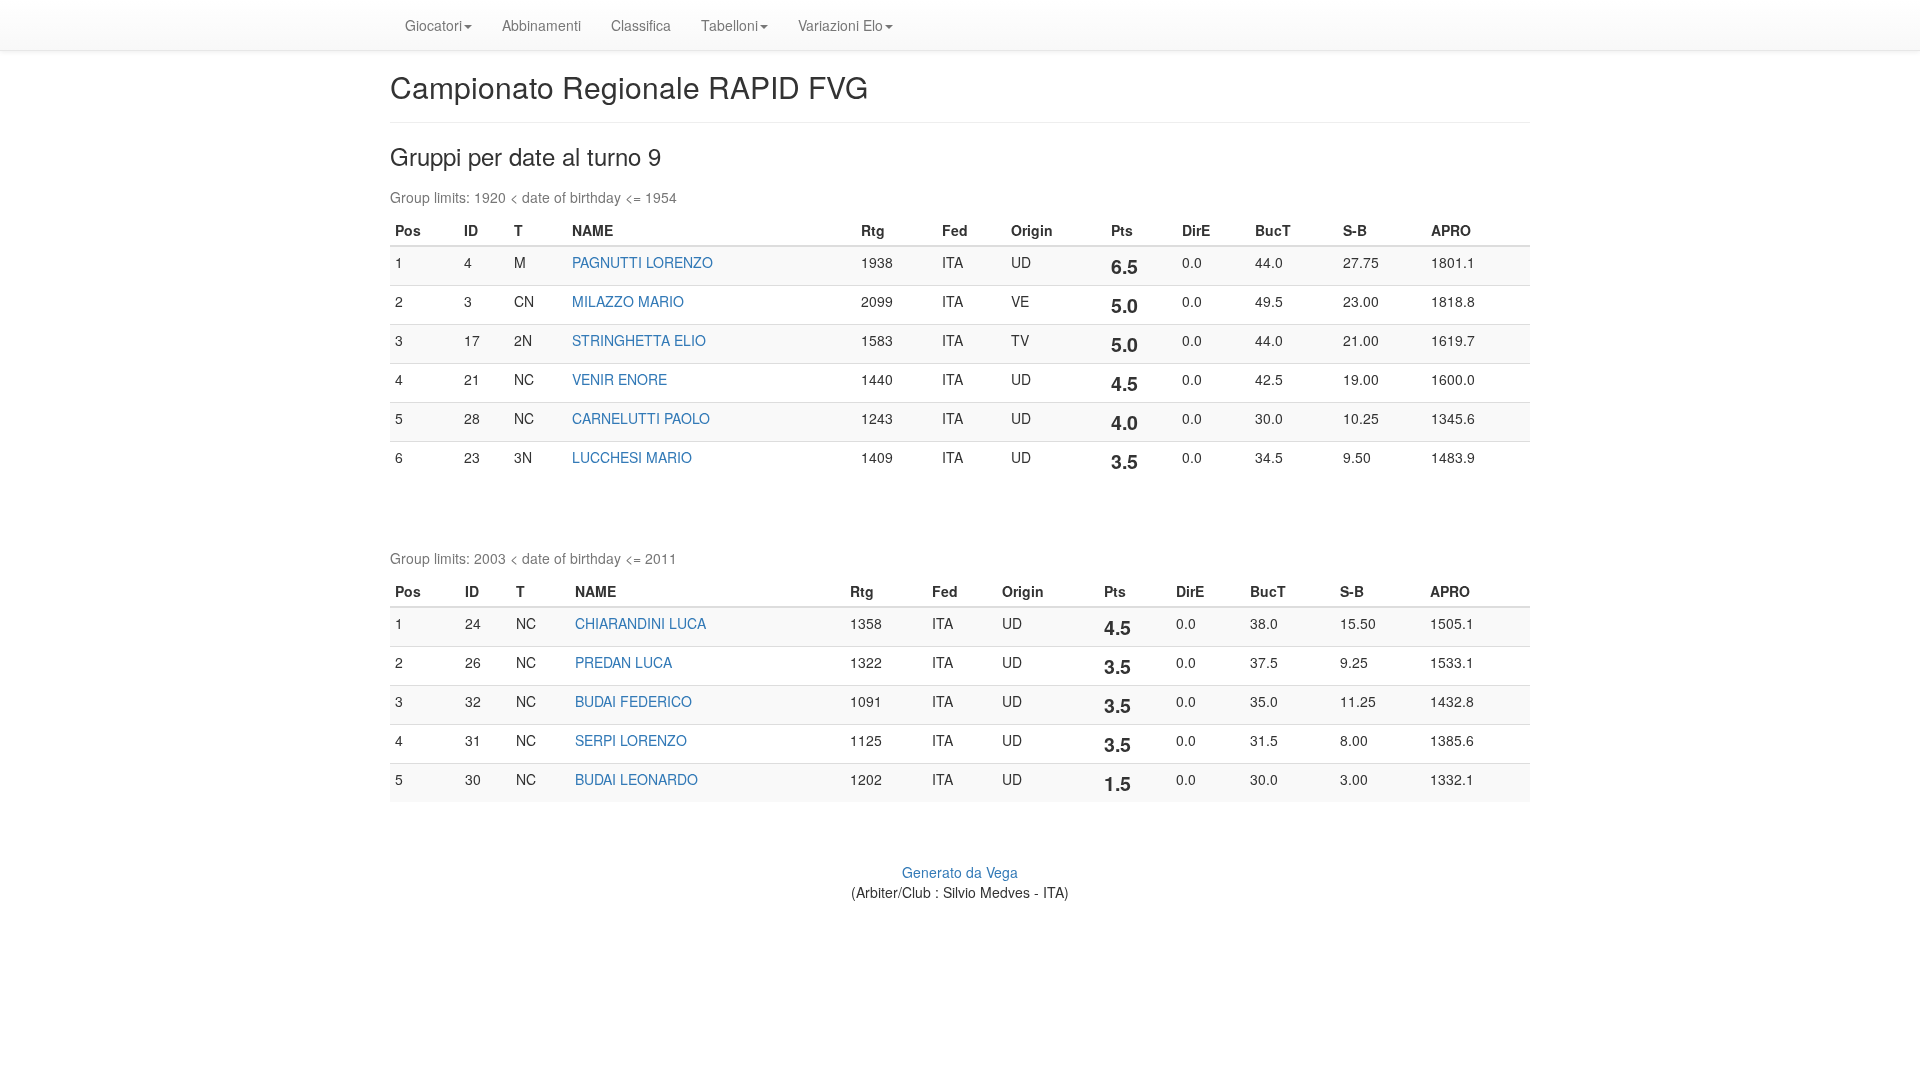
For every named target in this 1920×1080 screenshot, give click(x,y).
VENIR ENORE (619, 379)
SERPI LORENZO (631, 740)
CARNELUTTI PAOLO (641, 418)
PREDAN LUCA (623, 662)
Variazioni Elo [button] (840, 25)
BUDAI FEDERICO (633, 701)
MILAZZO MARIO (628, 301)
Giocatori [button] (433, 25)
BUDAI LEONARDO (636, 779)
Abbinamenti (541, 25)
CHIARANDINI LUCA (640, 623)
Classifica (641, 25)
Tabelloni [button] (729, 25)
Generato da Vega (960, 872)
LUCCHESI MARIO (632, 457)
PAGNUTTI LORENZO (642, 262)
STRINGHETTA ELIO (639, 340)
